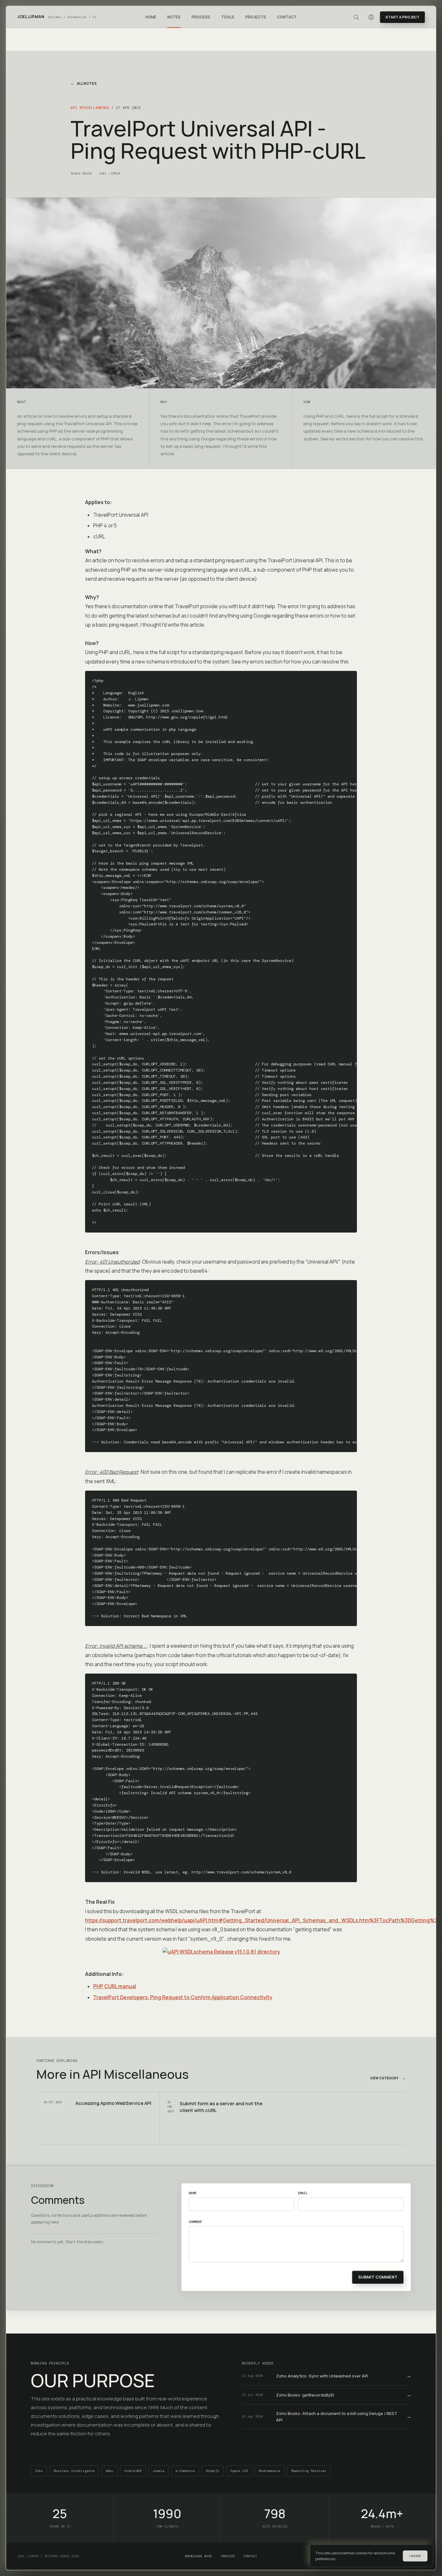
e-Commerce (185, 2471)
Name (193, 2193)
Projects (256, 17)
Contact (287, 17)
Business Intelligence (74, 2471)
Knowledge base (198, 2556)
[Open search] (356, 17)
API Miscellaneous (90, 108)
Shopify (213, 2471)
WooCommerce (270, 2471)
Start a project (402, 17)
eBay (109, 2471)
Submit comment (378, 2277)
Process (201, 17)
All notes (84, 83)
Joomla (159, 2471)
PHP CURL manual (115, 1986)
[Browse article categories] (183, 17)
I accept (415, 2556)
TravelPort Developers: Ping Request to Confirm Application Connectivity (183, 1997)
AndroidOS (133, 2471)
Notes (174, 17)
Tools (228, 17)
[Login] (371, 17)
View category (388, 2078)
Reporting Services (309, 2471)
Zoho (39, 2471)
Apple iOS (239, 2471)
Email (303, 2193)
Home (151, 17)
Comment (195, 2222)
